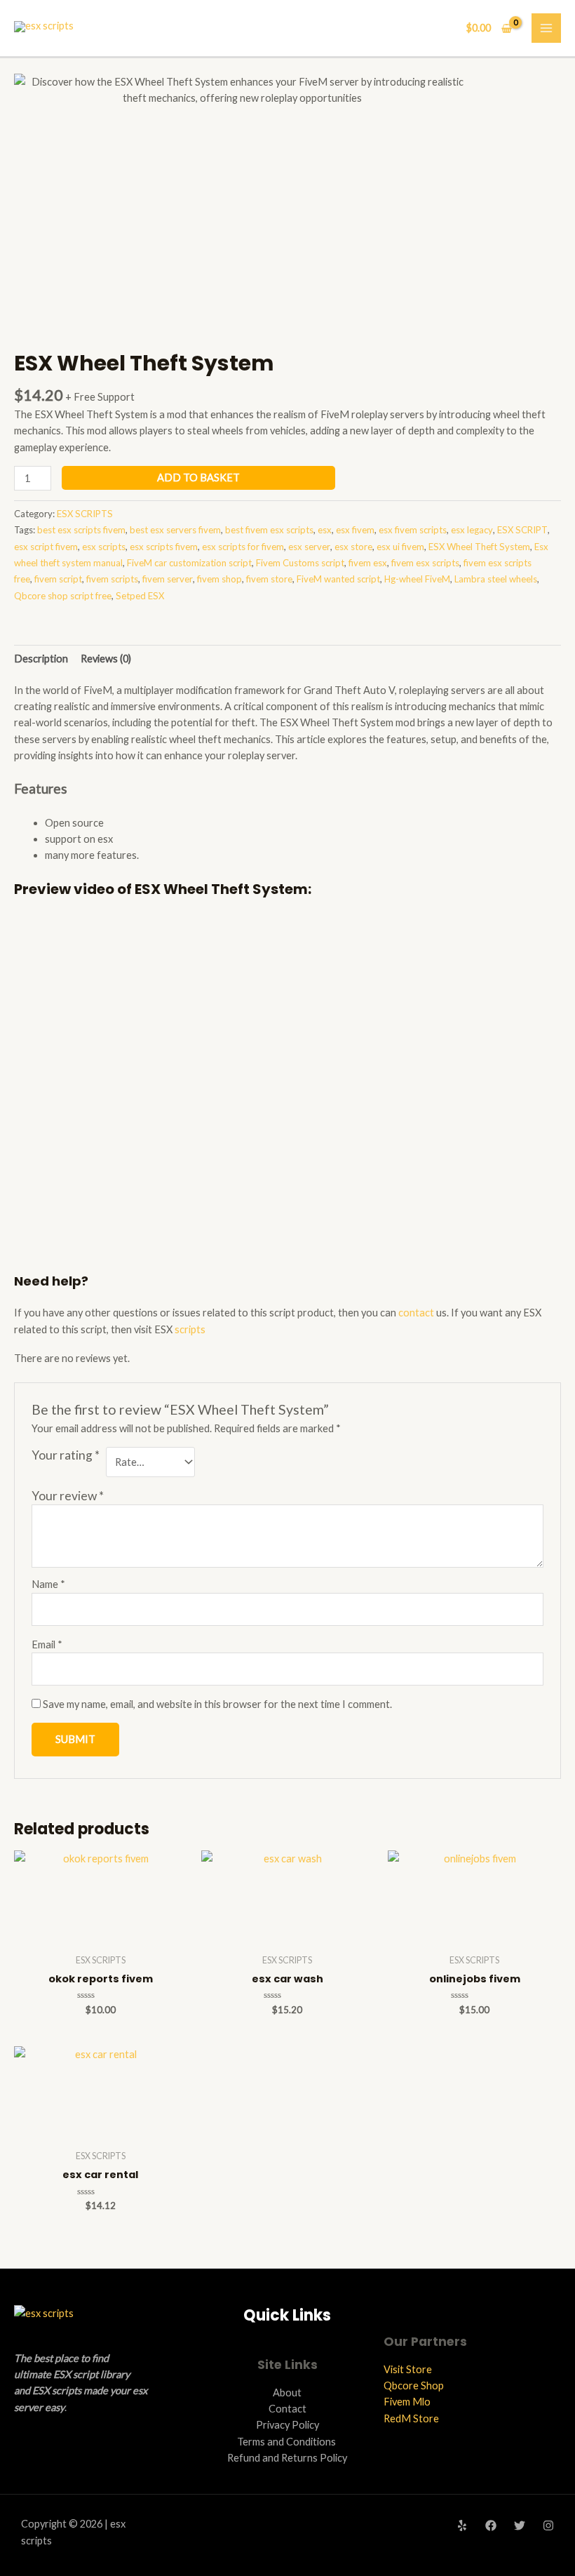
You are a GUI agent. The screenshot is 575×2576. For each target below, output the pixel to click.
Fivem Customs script (300, 563)
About (287, 2393)
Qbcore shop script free (63, 596)
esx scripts (104, 547)
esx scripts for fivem (243, 547)
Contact (287, 2409)
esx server (309, 547)
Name (48, 1584)
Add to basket (198, 478)
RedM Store (411, 2418)
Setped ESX (140, 596)
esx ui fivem (400, 547)
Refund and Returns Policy (287, 2458)
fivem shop (219, 579)
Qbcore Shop (414, 2385)
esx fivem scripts (413, 530)
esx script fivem (46, 547)
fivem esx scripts (425, 563)
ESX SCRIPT (522, 530)
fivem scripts (112, 579)
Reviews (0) (106, 659)
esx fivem (355, 530)
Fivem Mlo (407, 2402)
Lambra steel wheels (496, 579)
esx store (353, 547)
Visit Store (408, 2369)
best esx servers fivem (175, 530)
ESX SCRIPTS (85, 514)
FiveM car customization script (189, 563)
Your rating (66, 1455)
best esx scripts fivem (81, 530)
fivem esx (368, 563)
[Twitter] (520, 2525)
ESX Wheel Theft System (479, 547)
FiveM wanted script (338, 579)
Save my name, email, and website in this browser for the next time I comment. (217, 1704)
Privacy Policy (287, 2425)
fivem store (269, 579)
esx (325, 530)
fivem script (58, 579)
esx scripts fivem (164, 547)
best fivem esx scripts (269, 530)
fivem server (168, 579)
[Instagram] (548, 2525)
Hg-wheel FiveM (417, 579)
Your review (68, 1496)
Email (47, 1644)
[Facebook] (491, 2525)
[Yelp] (462, 2525)
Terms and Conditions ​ (287, 2442)
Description (41, 659)
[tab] (41, 658)
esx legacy (472, 530)
